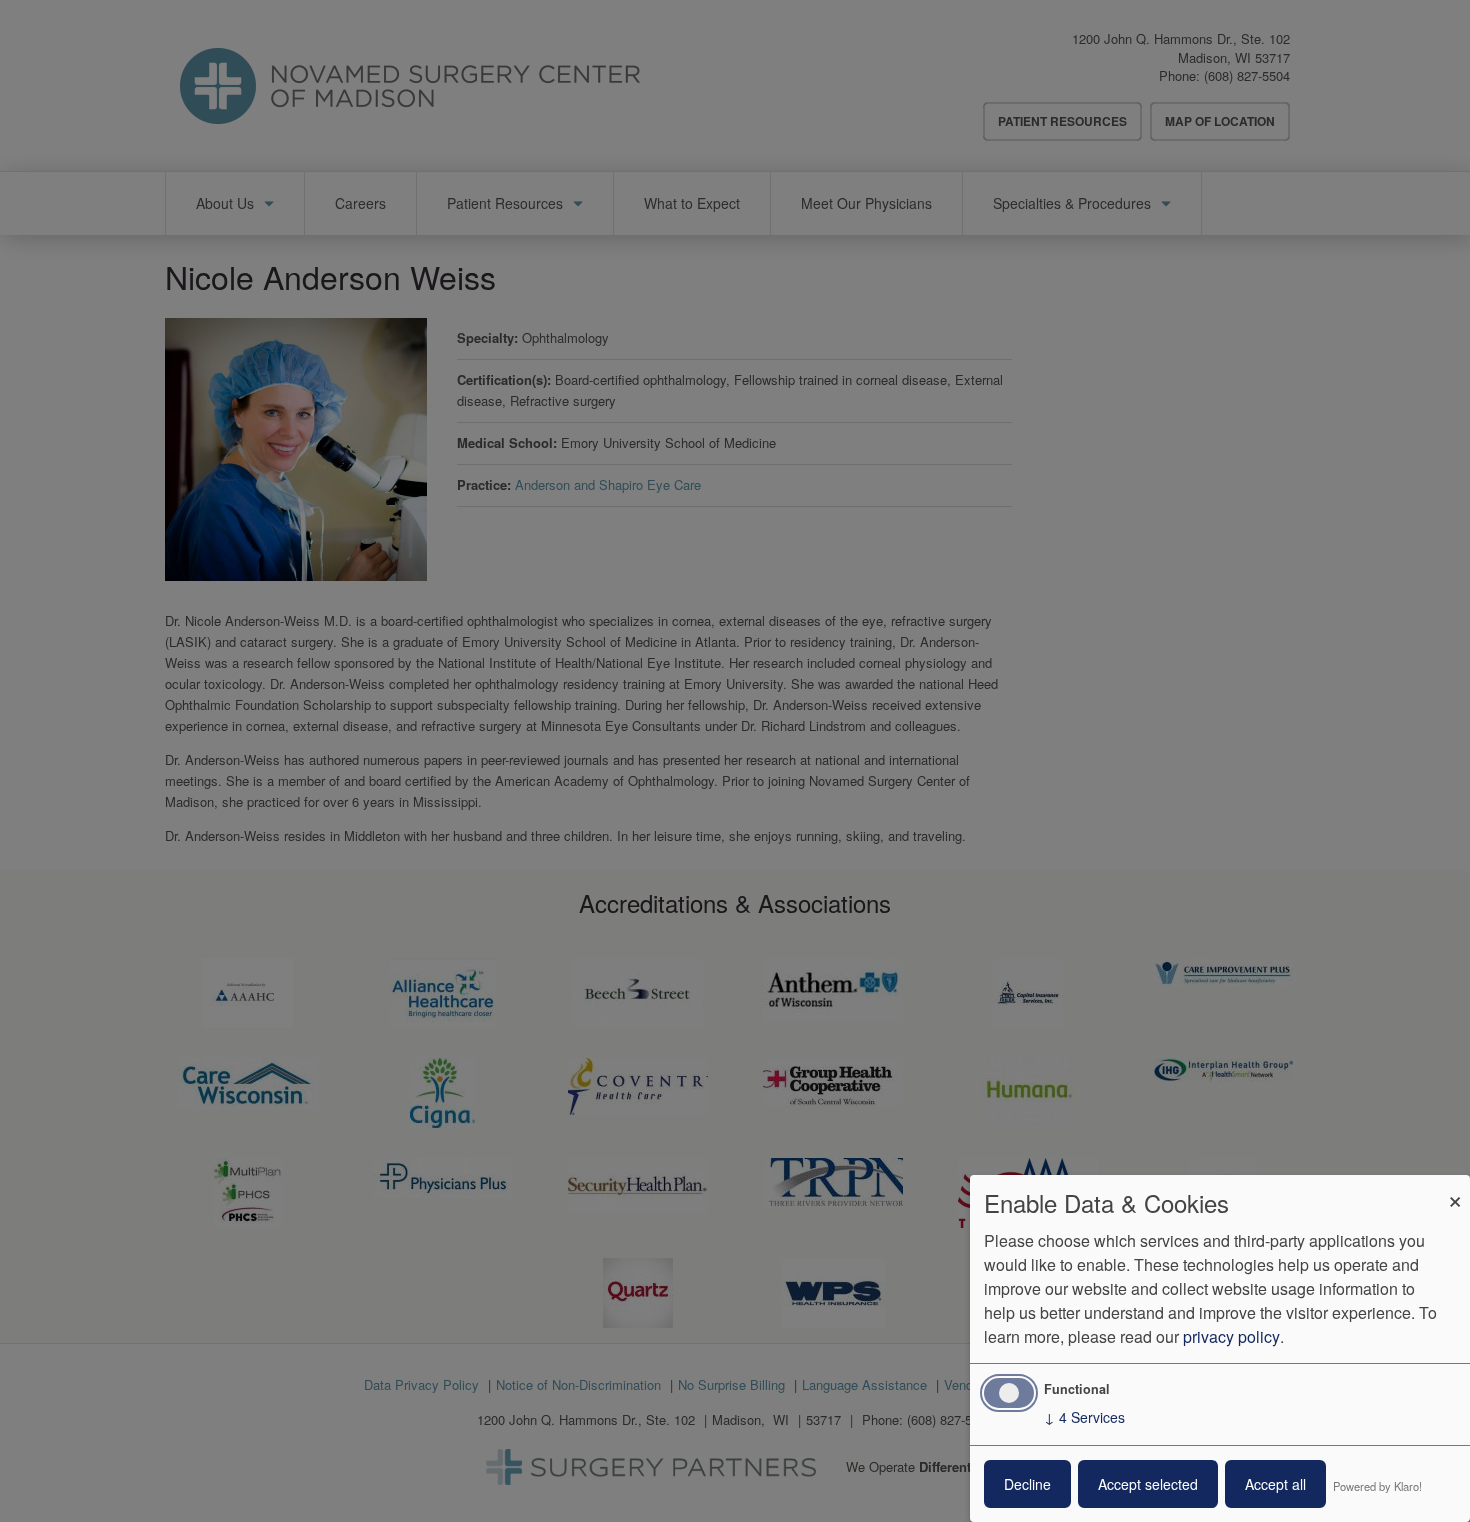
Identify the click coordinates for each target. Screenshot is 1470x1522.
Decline (1027, 1484)
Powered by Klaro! (1377, 1486)
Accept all (1275, 1484)
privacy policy (1231, 1336)
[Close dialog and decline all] (1455, 1187)
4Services (1084, 1417)
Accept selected (1148, 1484)
